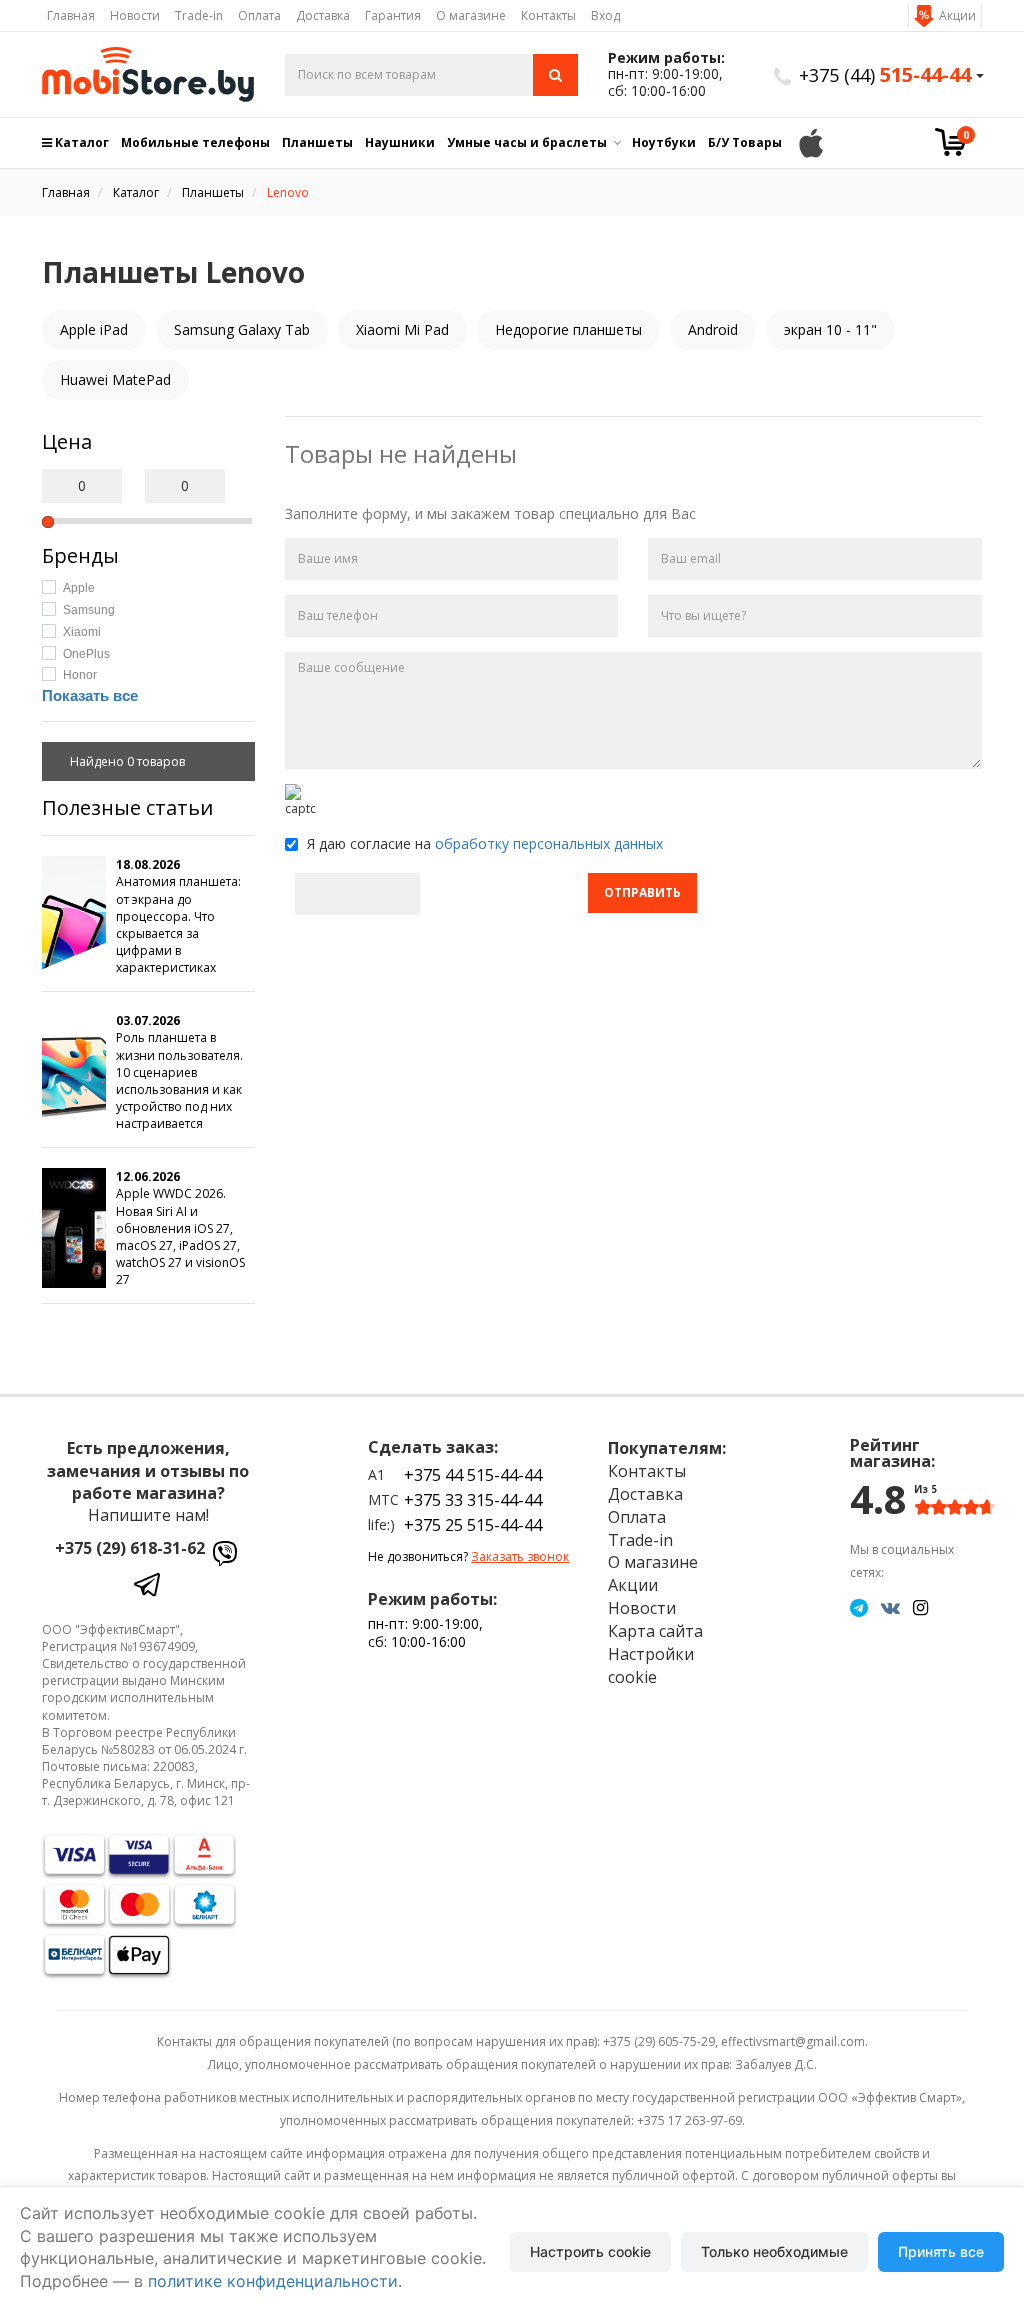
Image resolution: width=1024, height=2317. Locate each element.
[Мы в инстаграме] (920, 1607)
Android (713, 329)
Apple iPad (94, 329)
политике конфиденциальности (273, 2281)
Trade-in (199, 15)
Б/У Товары (745, 142)
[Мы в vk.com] (890, 1607)
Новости (135, 15)
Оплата (259, 15)
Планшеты (317, 142)
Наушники (400, 142)
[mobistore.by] (148, 74)
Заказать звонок (520, 1556)
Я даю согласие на (483, 843)
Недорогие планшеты (568, 329)
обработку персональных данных (549, 843)
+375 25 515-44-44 (473, 1525)
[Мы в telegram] (859, 1607)
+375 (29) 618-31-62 (130, 1548)
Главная (71, 15)
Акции (957, 15)
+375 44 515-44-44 (473, 1475)
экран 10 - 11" (830, 329)
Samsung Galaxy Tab (242, 329)
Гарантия (393, 15)
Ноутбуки (664, 142)
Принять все (941, 2251)
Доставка (323, 15)
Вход (605, 15)
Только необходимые (774, 2251)
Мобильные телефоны (195, 142)
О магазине (471, 15)
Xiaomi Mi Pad (402, 329)
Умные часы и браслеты (527, 142)
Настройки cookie (651, 1665)
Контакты (548, 15)
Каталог (80, 142)
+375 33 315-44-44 (473, 1500)
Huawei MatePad (115, 379)
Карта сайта (655, 1631)
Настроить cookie (590, 2251)
